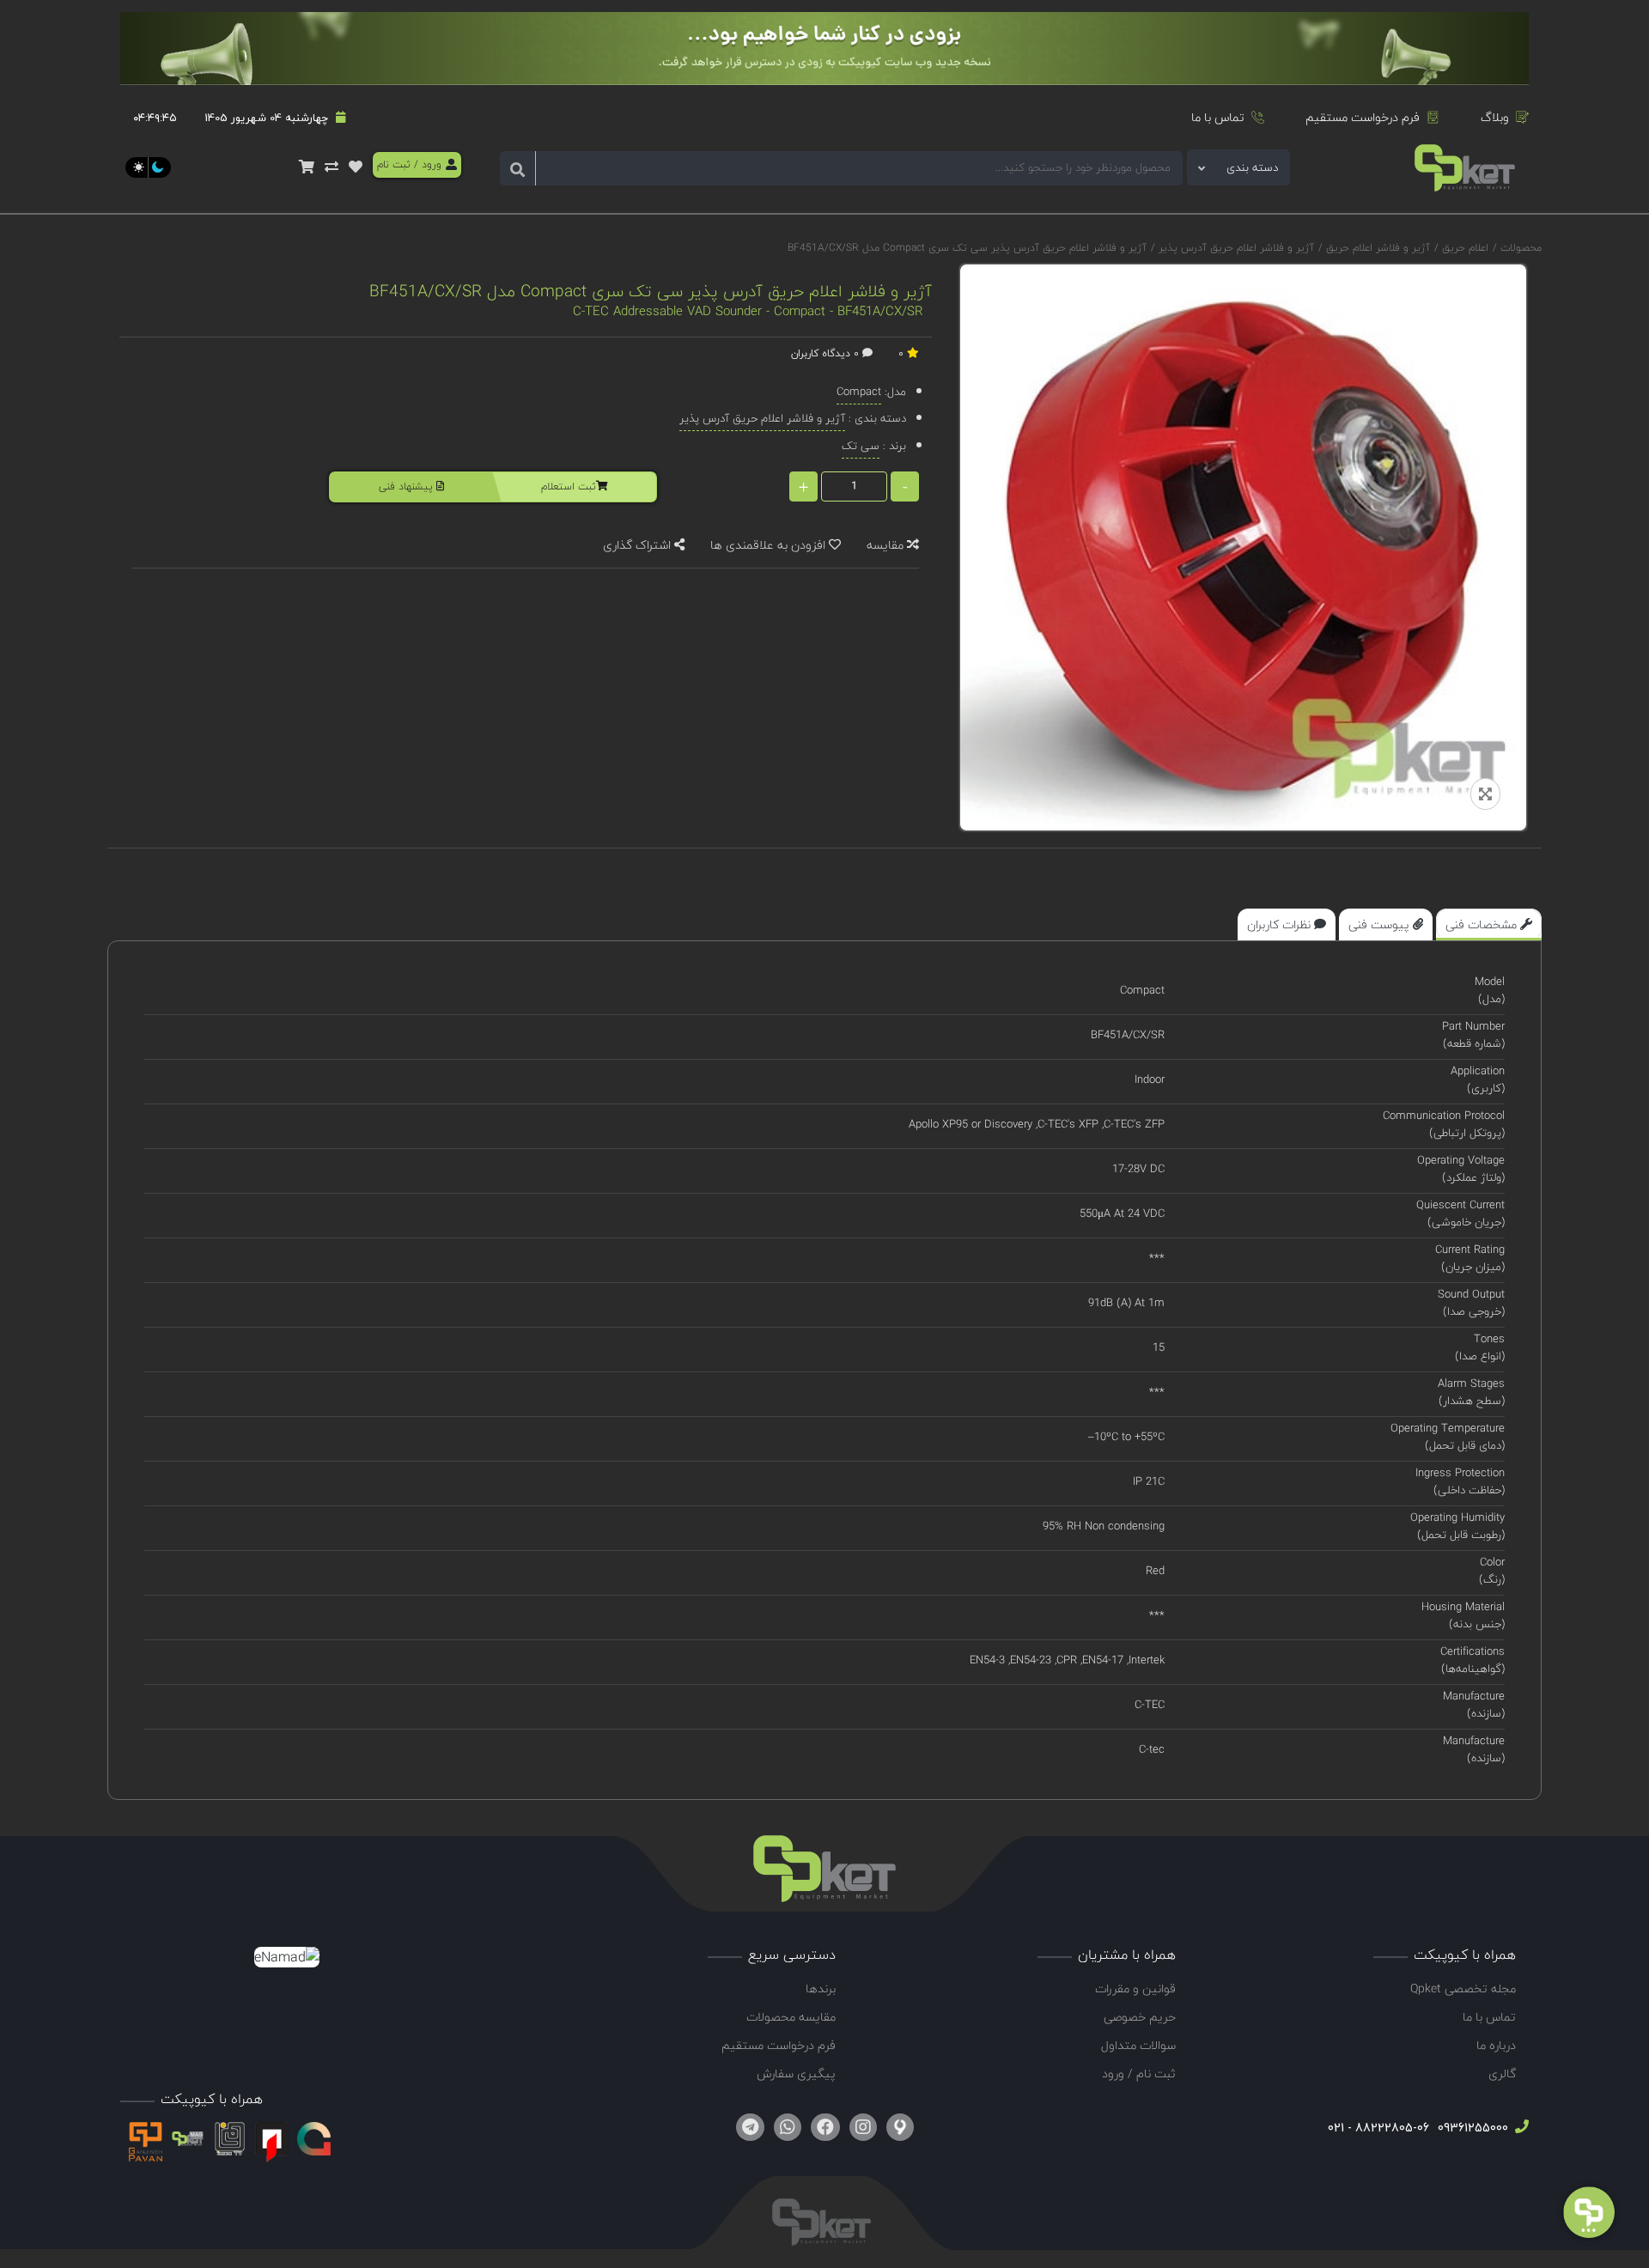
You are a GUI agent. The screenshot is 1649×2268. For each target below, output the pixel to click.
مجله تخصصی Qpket (1463, 1988)
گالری (1502, 2073)
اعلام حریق (1463, 248)
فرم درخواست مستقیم (1363, 117)
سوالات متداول (1138, 2045)
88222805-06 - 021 (1378, 2128)
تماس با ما (1218, 117)
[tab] (1489, 924)
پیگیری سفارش (796, 2073)
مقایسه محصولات (791, 2017)
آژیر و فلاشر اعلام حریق (1376, 248)
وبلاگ (1495, 117)
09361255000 (1471, 2128)
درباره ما (1496, 2045)
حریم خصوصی (1140, 2017)
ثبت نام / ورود (1139, 2073)
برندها (821, 1988)
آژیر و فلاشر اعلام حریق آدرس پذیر (1235, 248)
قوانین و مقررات (1135, 1988)
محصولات (1521, 248)
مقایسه (887, 545)
